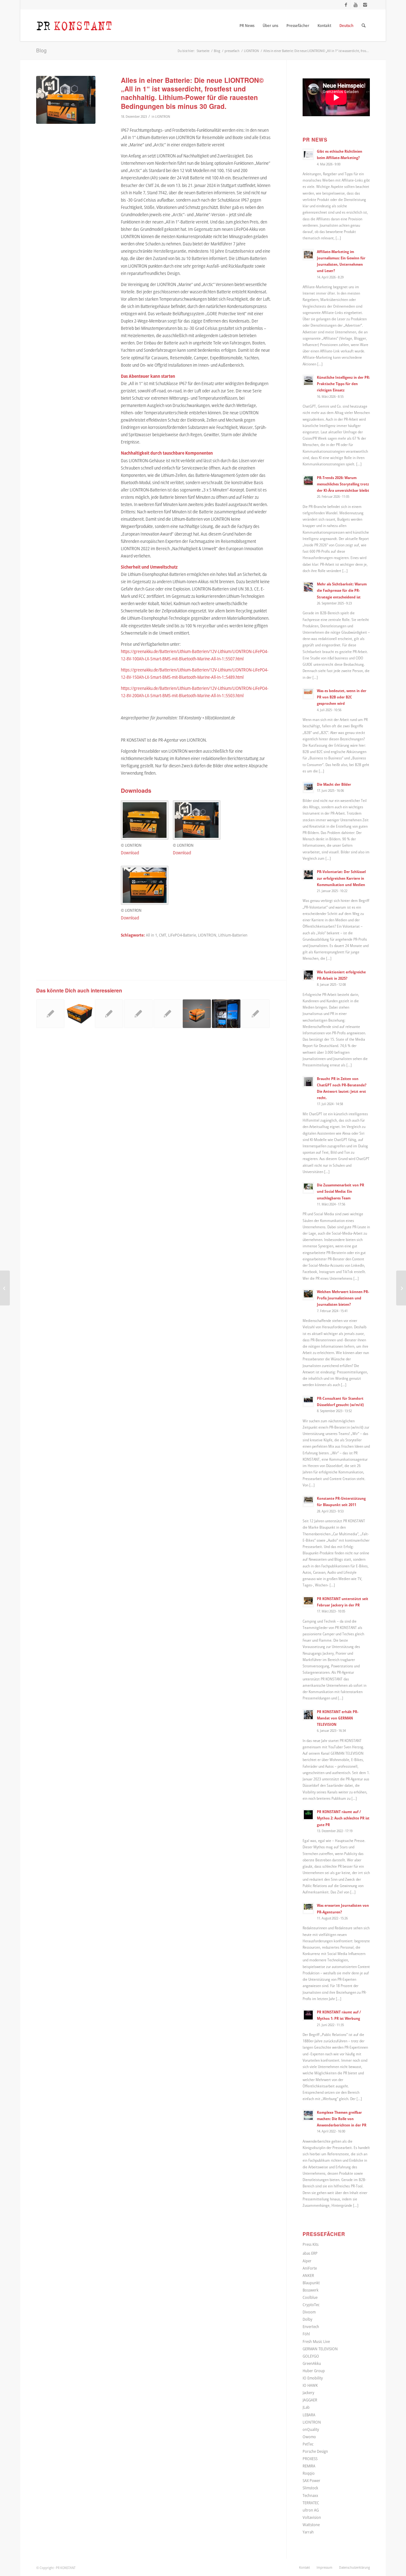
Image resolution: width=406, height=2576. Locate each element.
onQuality (311, 2429)
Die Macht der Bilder (334, 784)
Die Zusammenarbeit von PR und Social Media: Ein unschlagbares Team (341, 1191)
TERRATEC (311, 2503)
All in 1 (151, 935)
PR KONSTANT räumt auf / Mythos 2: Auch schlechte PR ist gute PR (343, 1818)
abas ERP (310, 2253)
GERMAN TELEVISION (320, 2349)
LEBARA (309, 2415)
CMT (163, 935)
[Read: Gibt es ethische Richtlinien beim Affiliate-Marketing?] (308, 154)
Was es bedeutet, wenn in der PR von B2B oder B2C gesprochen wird (342, 697)
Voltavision (312, 2517)
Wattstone (311, 2525)
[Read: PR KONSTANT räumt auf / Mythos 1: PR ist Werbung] (308, 2015)
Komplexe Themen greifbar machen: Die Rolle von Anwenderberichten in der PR (342, 2119)
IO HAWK (310, 2385)
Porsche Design (315, 2451)
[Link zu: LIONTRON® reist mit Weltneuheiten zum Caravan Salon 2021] (168, 1014)
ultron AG (311, 2510)
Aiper (307, 2261)
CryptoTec (311, 2305)
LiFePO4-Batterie (182, 935)
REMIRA (309, 2466)
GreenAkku (312, 2363)
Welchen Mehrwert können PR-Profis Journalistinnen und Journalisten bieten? (343, 1298)
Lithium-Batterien (233, 935)
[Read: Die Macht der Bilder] (308, 787)
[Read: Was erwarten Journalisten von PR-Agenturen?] (308, 1908)
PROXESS (310, 2459)
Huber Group (314, 2371)
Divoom (309, 2312)
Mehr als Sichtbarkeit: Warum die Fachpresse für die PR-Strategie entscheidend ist (342, 590)
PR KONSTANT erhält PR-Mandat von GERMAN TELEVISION (338, 1718)
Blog (41, 50)
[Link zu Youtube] (355, 5)
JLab (306, 2407)
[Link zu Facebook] (346, 5)
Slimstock (310, 2488)
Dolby (308, 2319)
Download (130, 853)
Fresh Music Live (316, 2341)
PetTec (308, 2444)
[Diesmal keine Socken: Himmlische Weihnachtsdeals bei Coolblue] (5, 1288)
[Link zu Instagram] (365, 5)
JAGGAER (310, 2400)
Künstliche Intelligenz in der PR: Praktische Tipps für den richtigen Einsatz (343, 384)
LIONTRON (163, 116)
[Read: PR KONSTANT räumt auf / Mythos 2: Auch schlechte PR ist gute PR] (308, 1815)
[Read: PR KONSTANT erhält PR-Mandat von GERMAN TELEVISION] (308, 1715)
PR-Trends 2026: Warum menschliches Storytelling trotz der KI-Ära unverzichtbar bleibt (343, 484)
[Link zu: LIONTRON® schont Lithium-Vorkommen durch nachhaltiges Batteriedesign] (109, 1014)
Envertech (311, 2326)
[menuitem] (247, 25)
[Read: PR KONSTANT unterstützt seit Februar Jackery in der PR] (308, 1602)
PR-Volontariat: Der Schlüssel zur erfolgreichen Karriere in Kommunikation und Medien (341, 878)
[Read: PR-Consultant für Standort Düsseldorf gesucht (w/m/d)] (308, 1401)
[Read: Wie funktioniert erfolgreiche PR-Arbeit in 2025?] (308, 975)
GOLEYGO (311, 2356)
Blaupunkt (311, 2283)
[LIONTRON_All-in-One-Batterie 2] (66, 100)
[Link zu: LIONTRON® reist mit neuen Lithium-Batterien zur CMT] (50, 1014)
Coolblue (310, 2297)
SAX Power (311, 2480)
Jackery (308, 2392)
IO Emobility (313, 2378)
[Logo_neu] (74, 25)
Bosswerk (311, 2290)
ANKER (308, 2275)
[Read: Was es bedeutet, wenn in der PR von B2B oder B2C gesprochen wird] (308, 694)
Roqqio (309, 2473)
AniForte (310, 2268)
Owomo (309, 2437)
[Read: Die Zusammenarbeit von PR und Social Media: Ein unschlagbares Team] (308, 1188)
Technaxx (310, 2495)
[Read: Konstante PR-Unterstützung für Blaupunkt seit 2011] (308, 1501)
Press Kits (311, 2244)
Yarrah (308, 2532)
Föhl (306, 2334)
